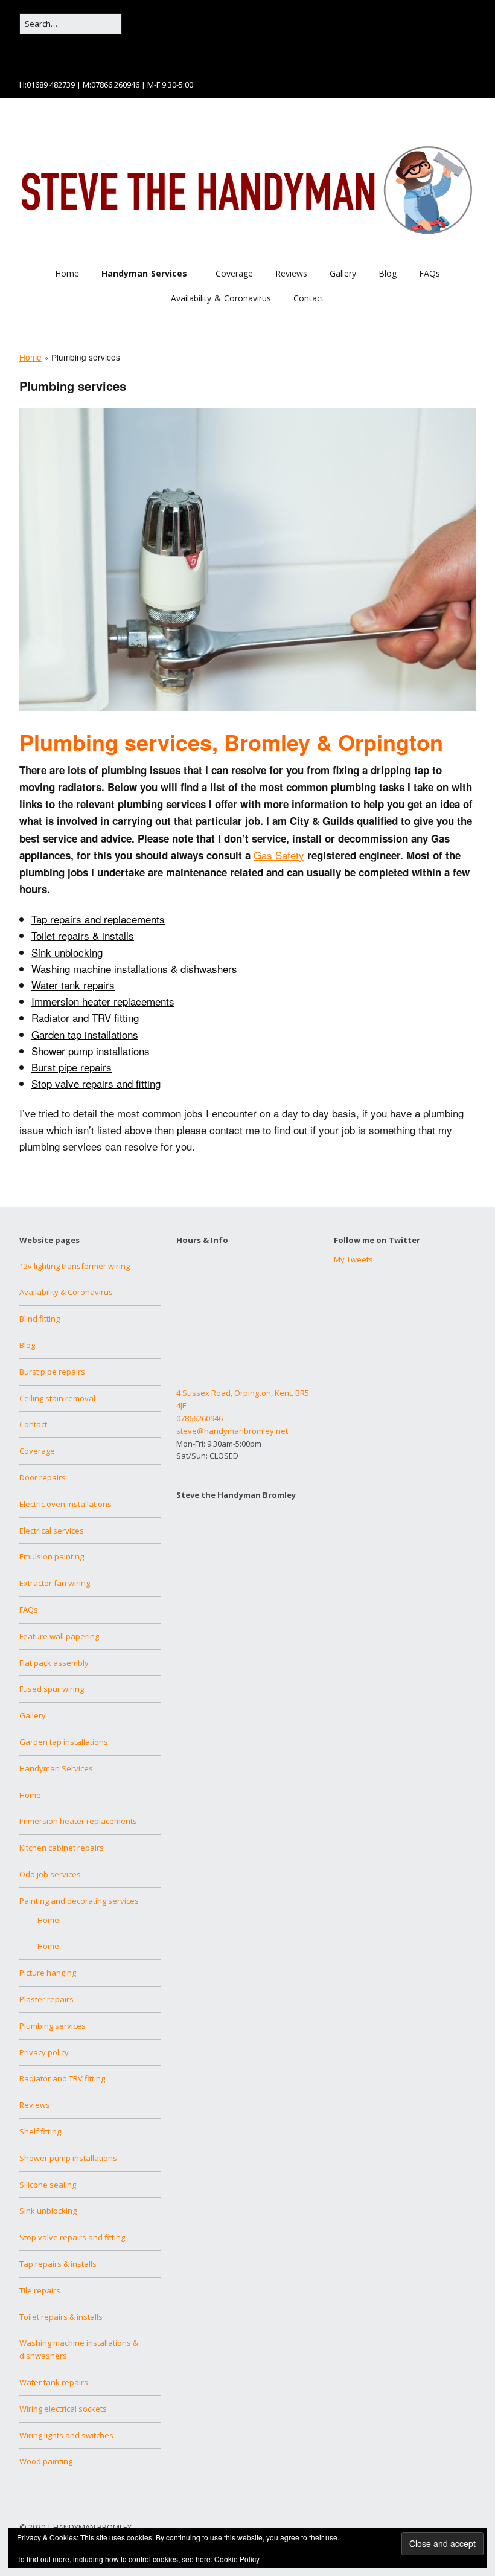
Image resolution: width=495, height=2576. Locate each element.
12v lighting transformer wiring (75, 1266)
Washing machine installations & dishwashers (134, 968)
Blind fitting (40, 1319)
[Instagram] (57, 53)
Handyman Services (144, 273)
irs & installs (106, 935)
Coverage (234, 273)
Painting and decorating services (79, 1901)
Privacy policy (44, 2052)
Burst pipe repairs (72, 1067)
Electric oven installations (65, 1504)
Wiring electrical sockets (63, 2409)
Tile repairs (40, 2290)
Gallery (343, 273)
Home (67, 273)
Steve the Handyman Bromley (236, 1495)
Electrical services (52, 1531)
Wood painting (46, 2461)
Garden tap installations (85, 1034)
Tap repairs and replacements (98, 919)
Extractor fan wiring (55, 1583)
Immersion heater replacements (103, 1001)
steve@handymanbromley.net (232, 1431)
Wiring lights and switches (66, 2435)
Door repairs (43, 1477)
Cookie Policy (237, 2559)
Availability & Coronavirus (221, 298)
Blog (388, 273)
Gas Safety (279, 855)
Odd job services (50, 1874)
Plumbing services (53, 2026)
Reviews (291, 273)
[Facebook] (25, 53)
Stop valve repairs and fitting (96, 1083)
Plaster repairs (46, 1999)
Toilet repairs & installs (61, 2317)
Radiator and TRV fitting (62, 2078)
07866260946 (200, 1418)
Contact (309, 298)
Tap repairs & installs (58, 2264)
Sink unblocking (48, 2211)
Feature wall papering (59, 1636)
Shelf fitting (40, 2131)
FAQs (430, 273)
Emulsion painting (52, 1556)
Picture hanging (48, 1973)
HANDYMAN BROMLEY (92, 2527)
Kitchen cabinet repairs (62, 1848)
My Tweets (353, 1259)
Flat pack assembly (54, 1663)
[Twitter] (40, 53)
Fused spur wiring (52, 1689)
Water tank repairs (73, 985)
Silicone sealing (48, 2185)
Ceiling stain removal (57, 1398)
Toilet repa (55, 935)
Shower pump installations (91, 1051)
